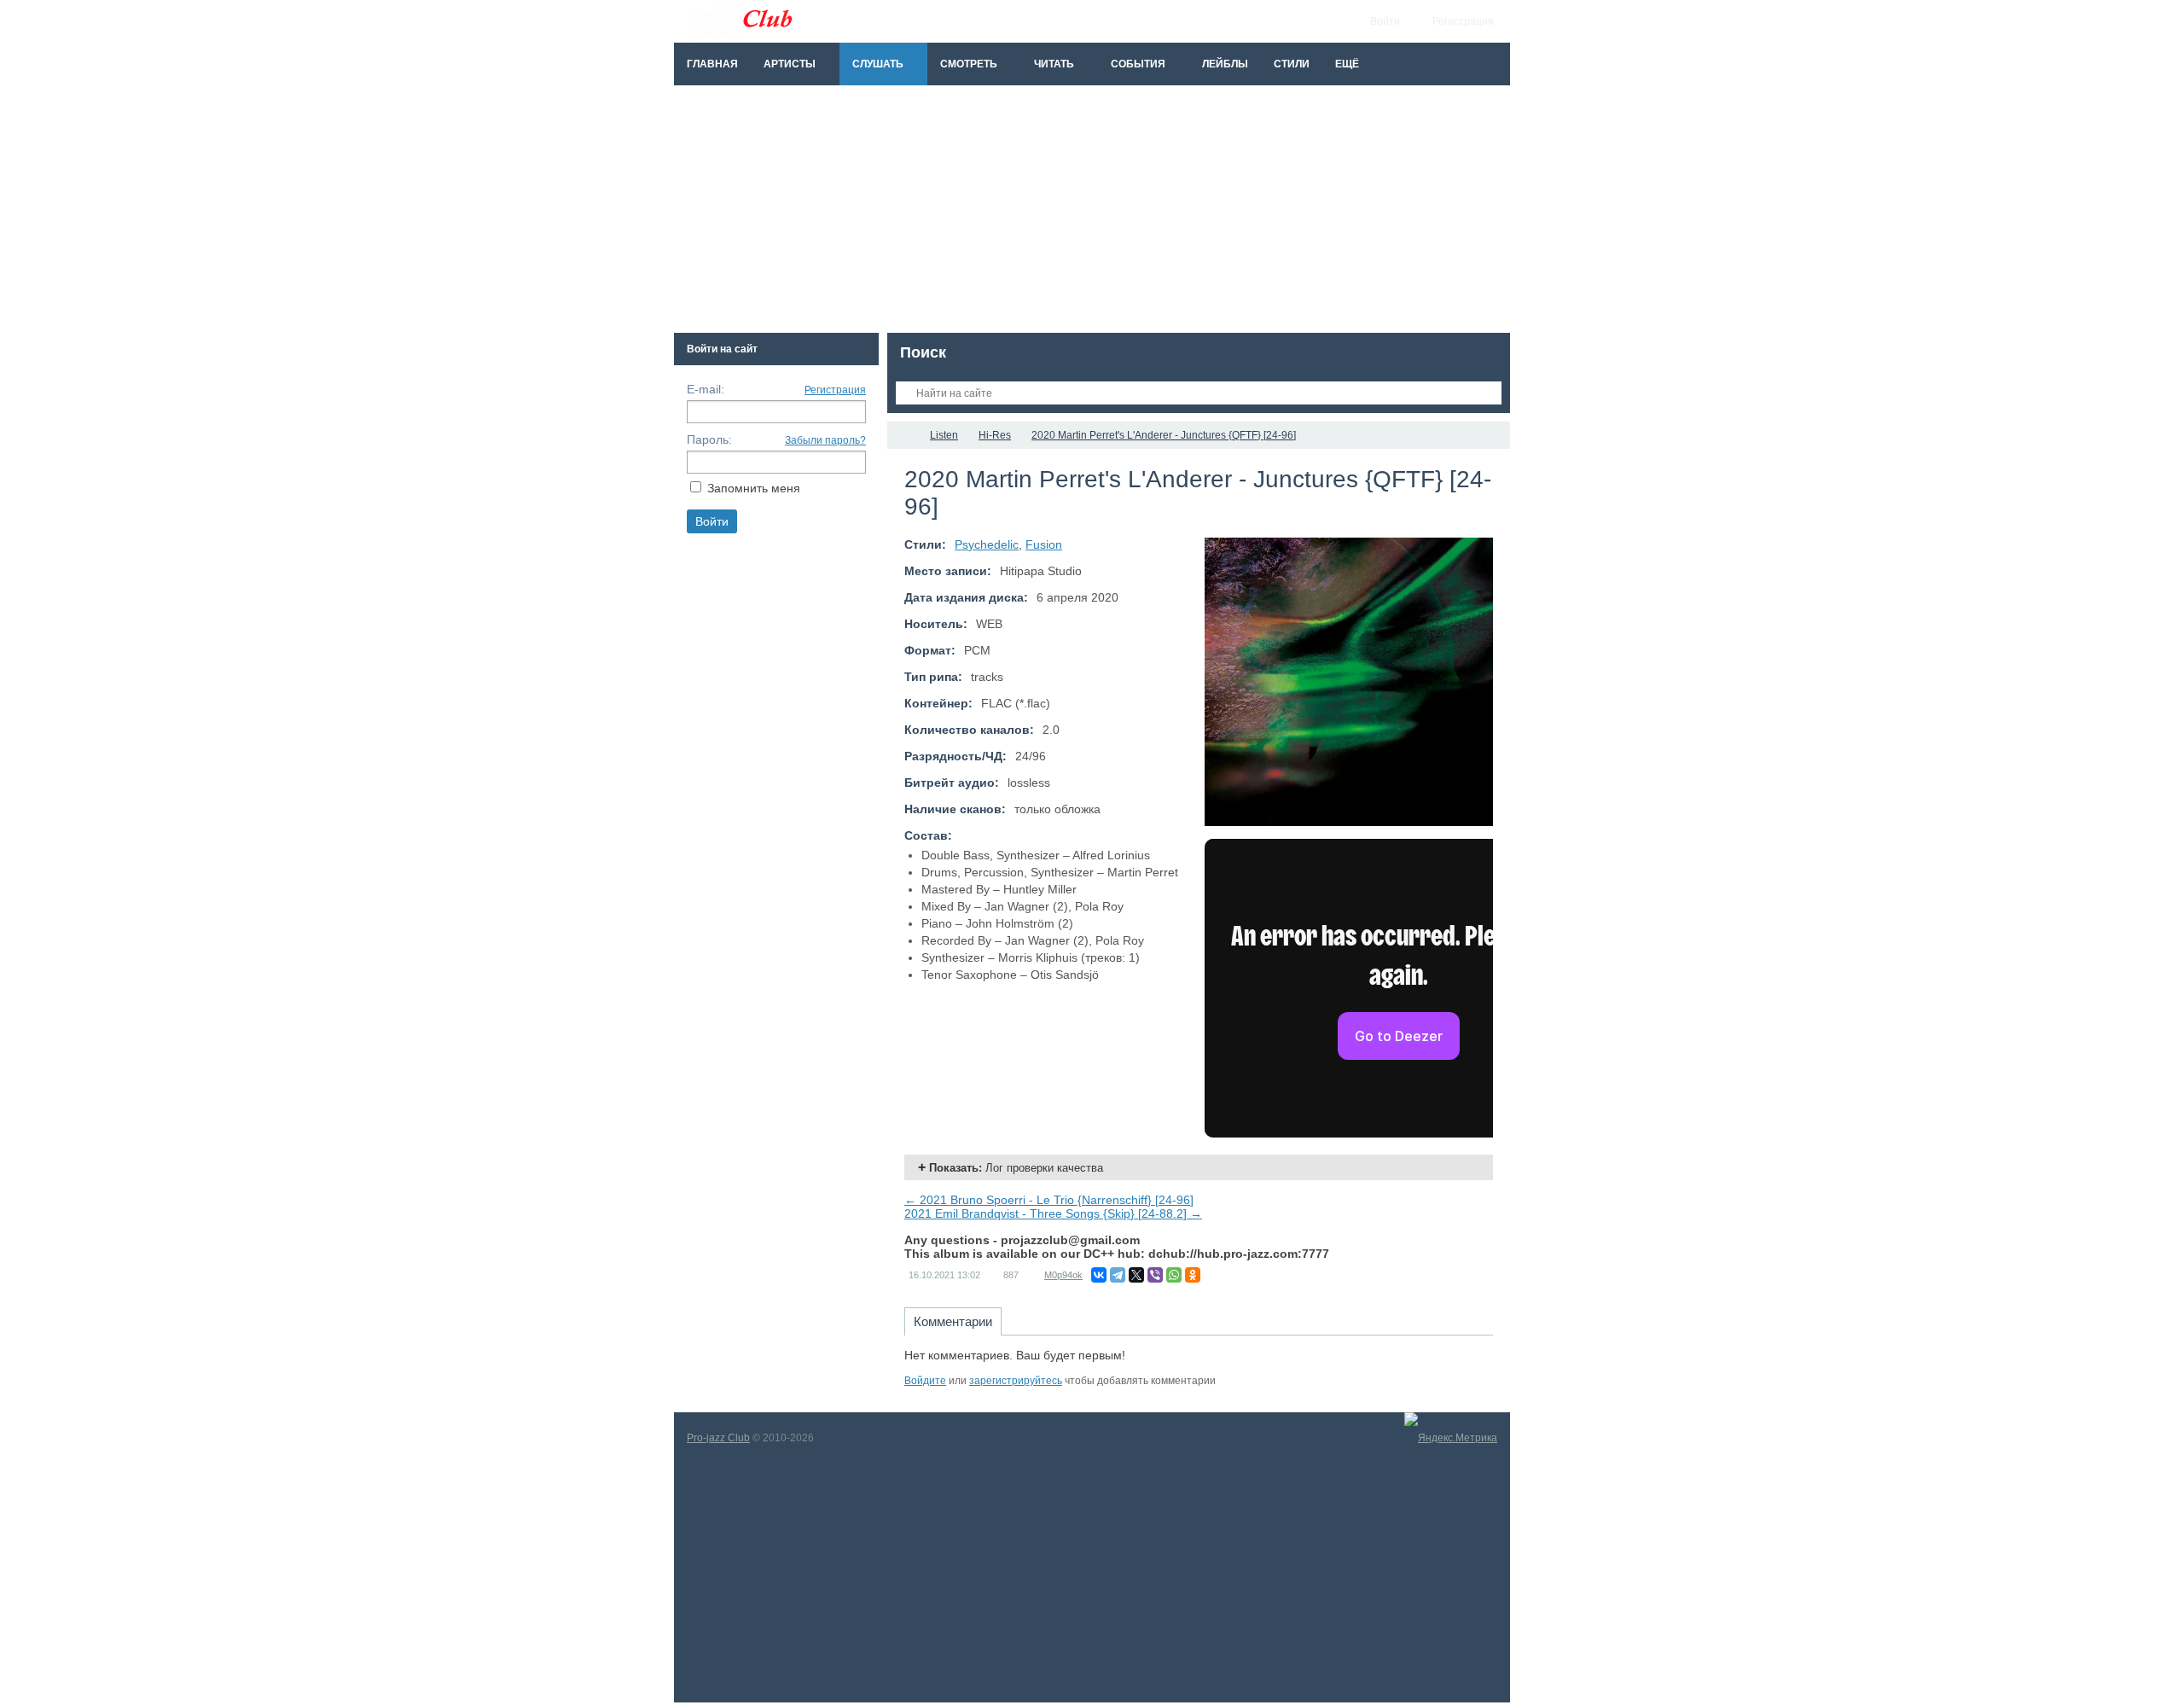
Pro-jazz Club (718, 1438)
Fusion (1044, 544)
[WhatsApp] (1174, 1275)
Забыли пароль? (825, 440)
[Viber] (1155, 1275)
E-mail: (706, 389)
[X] (1136, 1275)
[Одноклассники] (1193, 1275)
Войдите (925, 1381)
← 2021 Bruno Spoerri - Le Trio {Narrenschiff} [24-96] (1049, 1200)
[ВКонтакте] (1099, 1275)
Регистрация (835, 390)
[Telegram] (1118, 1275)
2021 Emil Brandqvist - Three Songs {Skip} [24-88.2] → (1053, 1213)
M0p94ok (1063, 1275)
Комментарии (953, 1321)
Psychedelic (987, 544)
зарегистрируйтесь (1016, 1381)
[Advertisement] (1092, 213)
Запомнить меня (754, 488)
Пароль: (709, 439)
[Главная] (903, 435)
